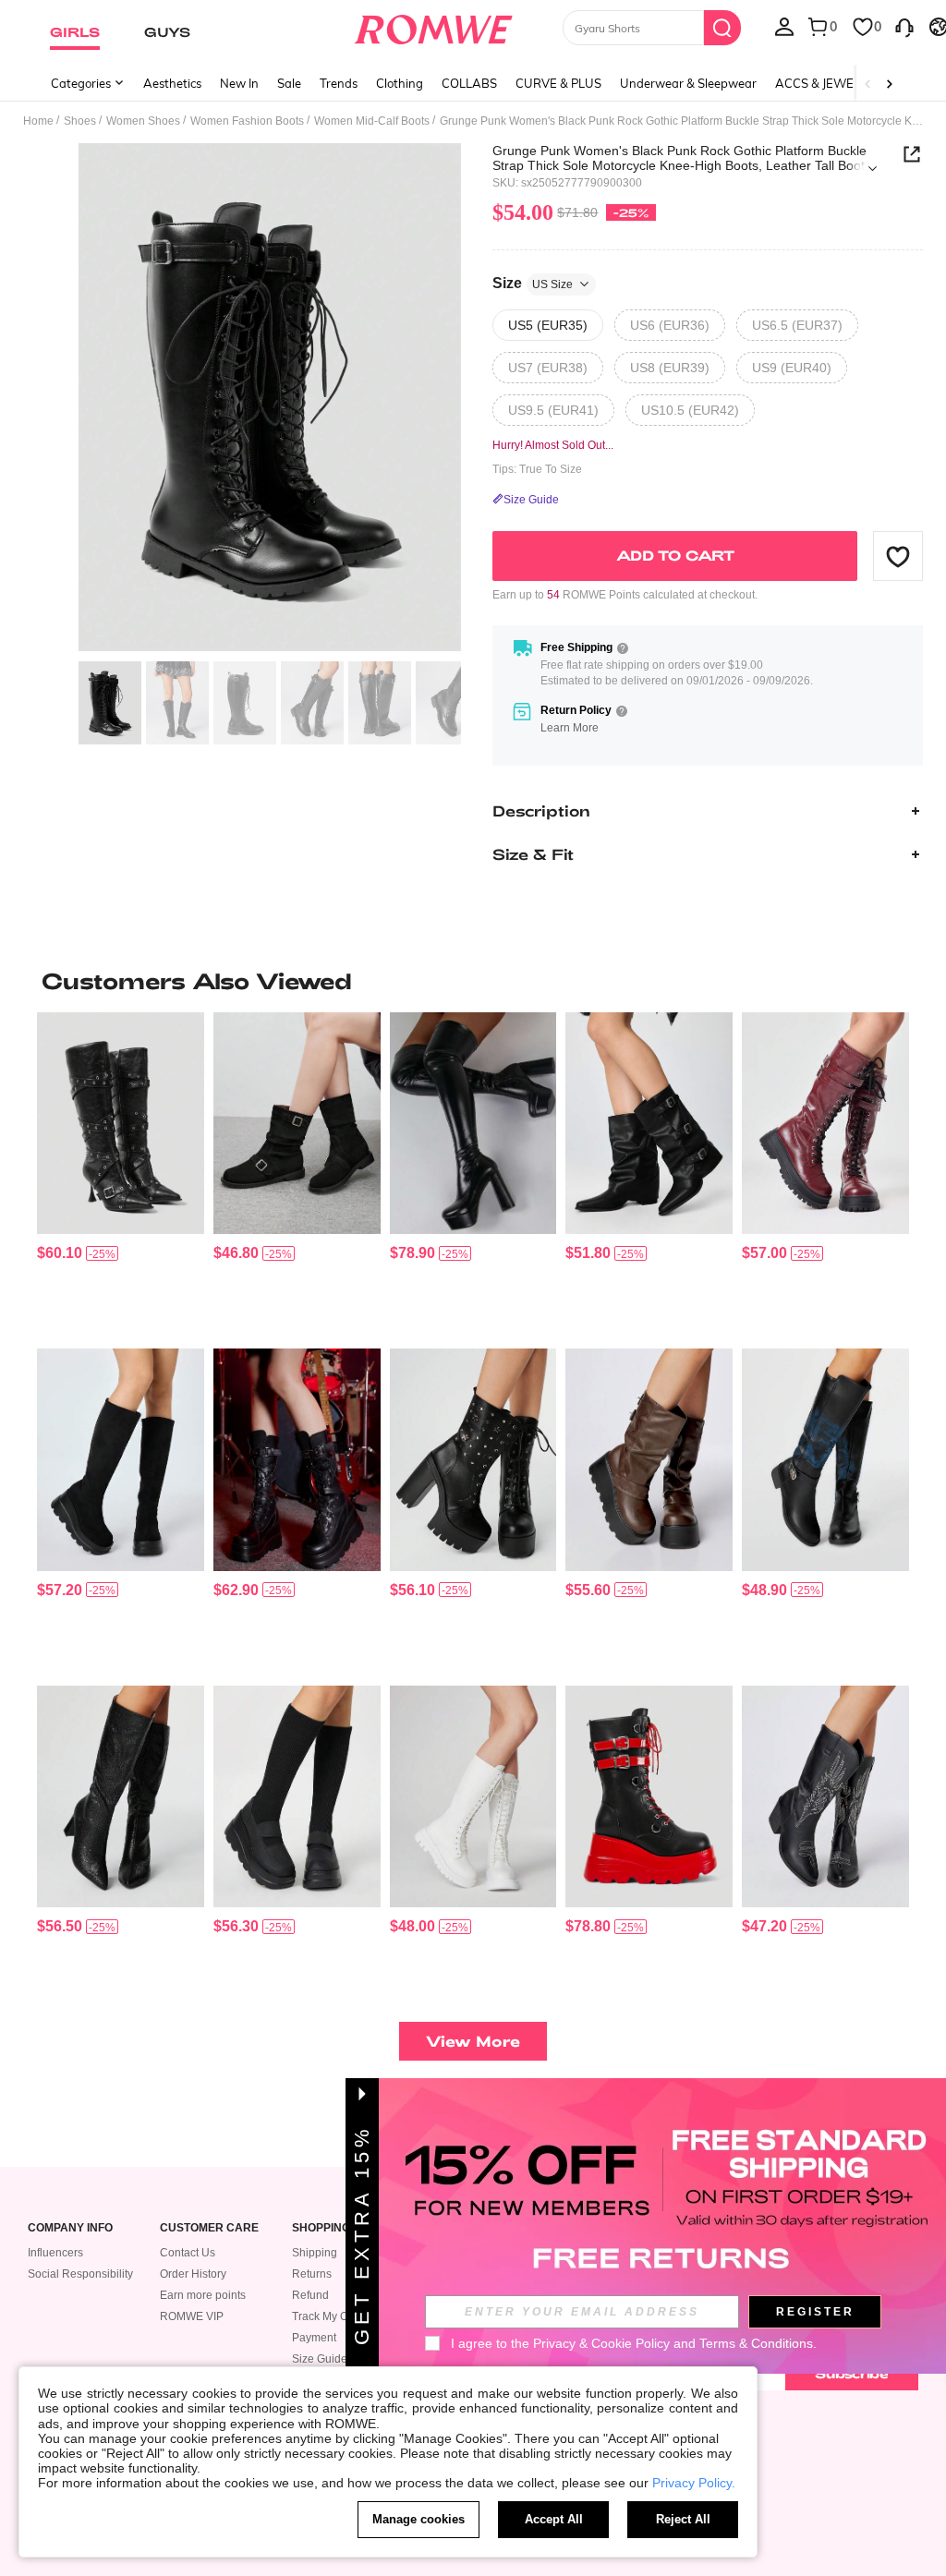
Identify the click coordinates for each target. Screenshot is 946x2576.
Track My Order (330, 2316)
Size (533, 283)
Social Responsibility (80, 2274)
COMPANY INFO (70, 2228)
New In (239, 83)
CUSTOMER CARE (209, 2228)
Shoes (80, 121)
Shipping (315, 2253)
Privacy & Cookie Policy (601, 2343)
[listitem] (121, 1173)
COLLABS (469, 83)
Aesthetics (172, 83)
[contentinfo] (60, 1253)
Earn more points (203, 2295)
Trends (339, 83)
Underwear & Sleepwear (688, 83)
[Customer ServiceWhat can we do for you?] (904, 26)
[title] (473, 981)
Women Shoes (143, 121)
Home (38, 121)
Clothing (400, 83)
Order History (193, 2274)
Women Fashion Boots (247, 121)
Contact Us (188, 2253)
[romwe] (433, 26)
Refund (310, 2295)
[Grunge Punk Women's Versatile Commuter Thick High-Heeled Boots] (473, 1459)
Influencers (55, 2253)
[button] (898, 556)
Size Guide (320, 2359)
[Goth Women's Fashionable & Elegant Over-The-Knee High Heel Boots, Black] (121, 1796)
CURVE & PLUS (558, 83)
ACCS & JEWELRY (825, 83)
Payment (314, 2338)
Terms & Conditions (756, 2343)
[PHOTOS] (270, 398)
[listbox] (784, 26)
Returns (312, 2274)
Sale (289, 83)
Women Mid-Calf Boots (372, 121)
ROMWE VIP (192, 2316)
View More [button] (473, 2041)
